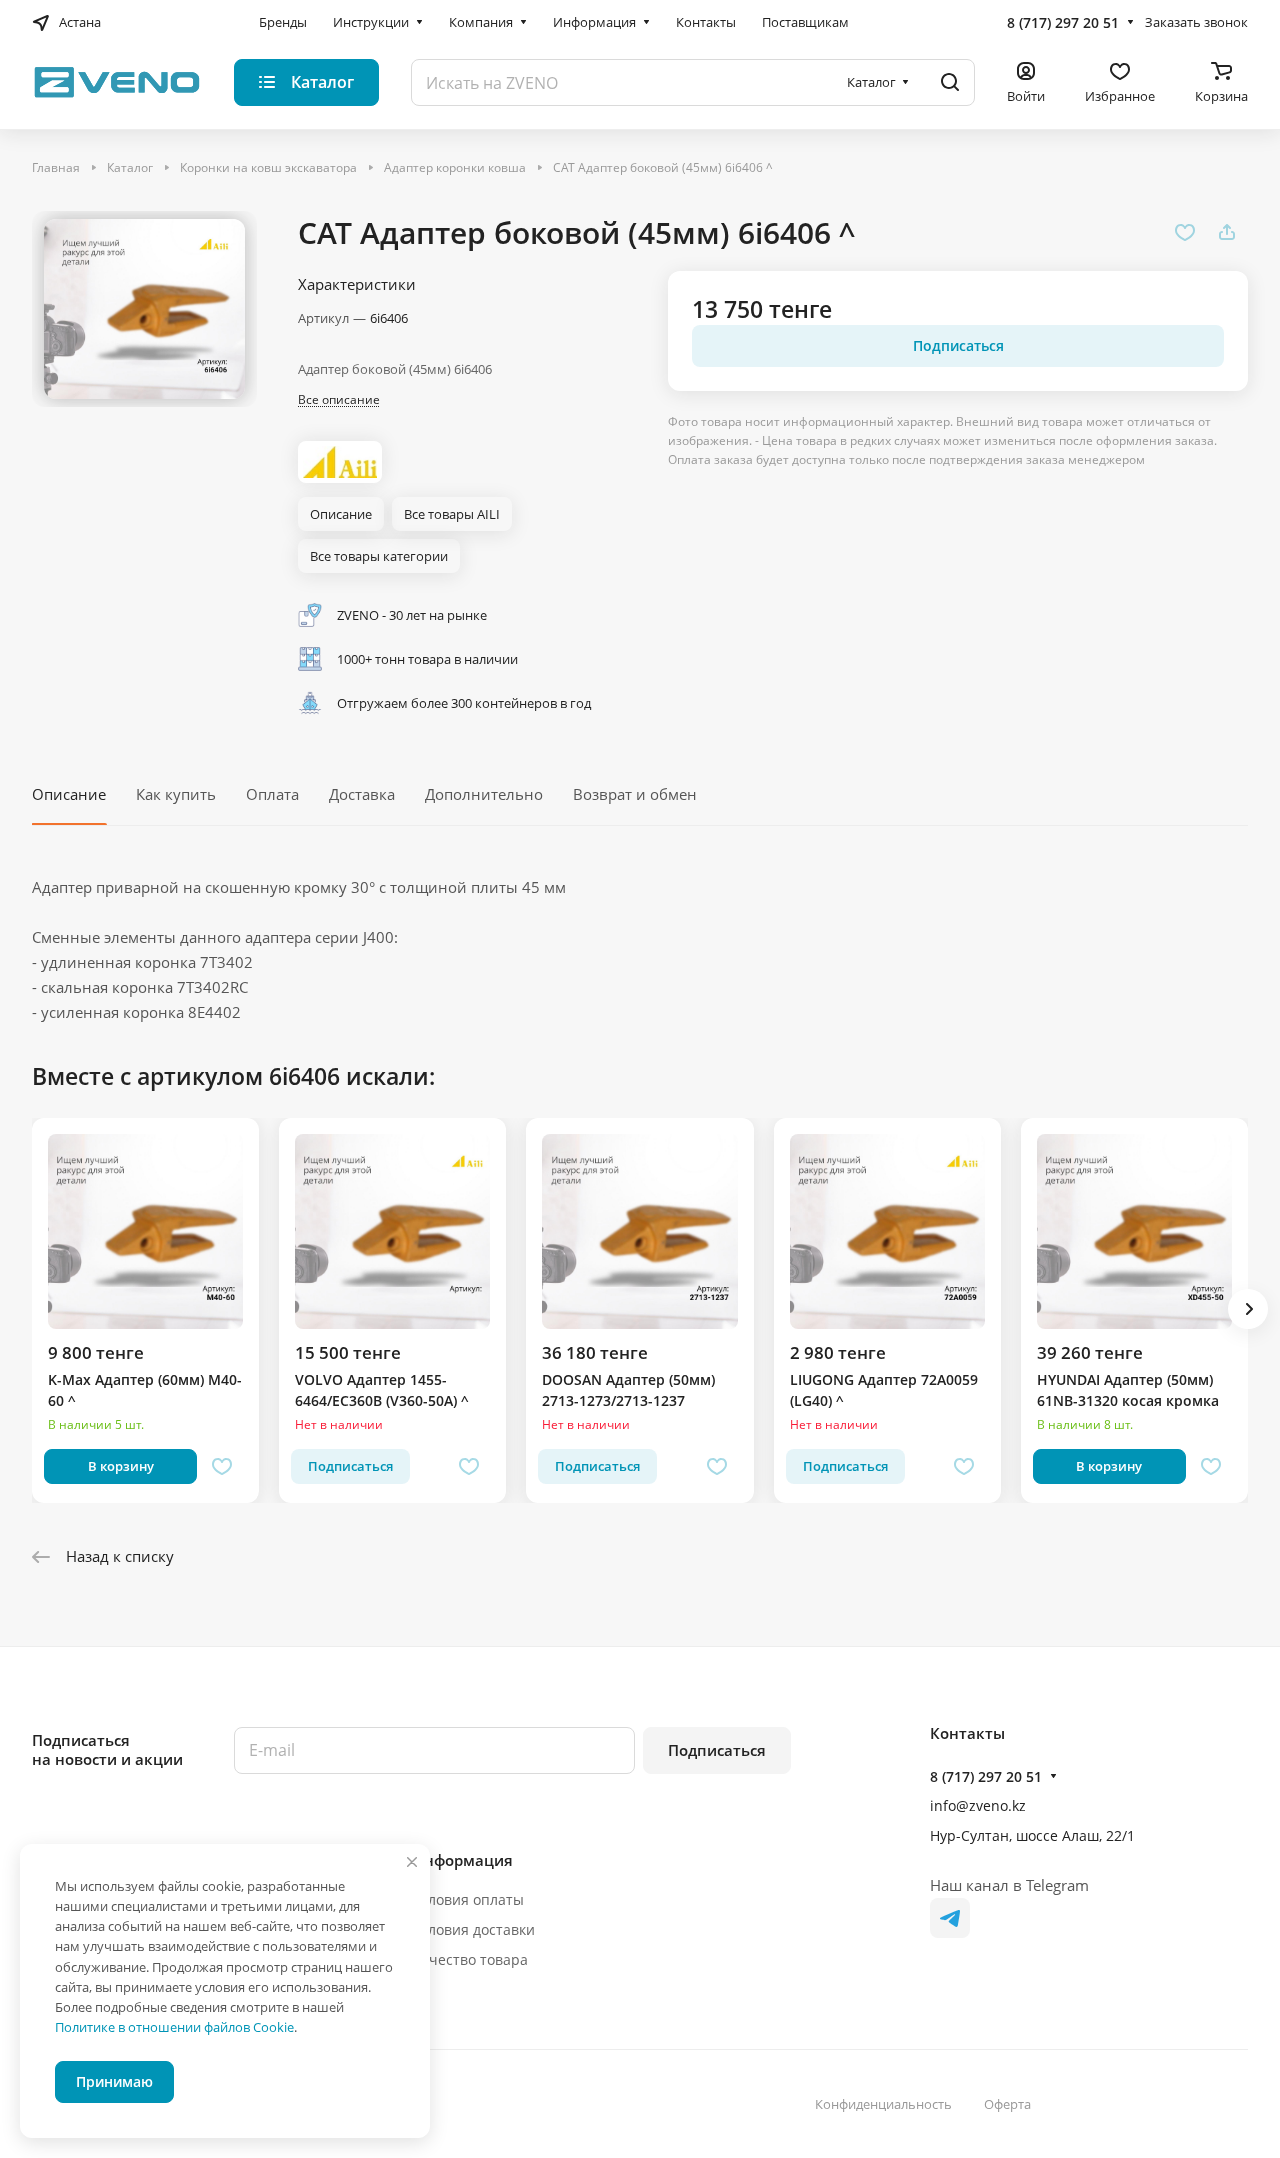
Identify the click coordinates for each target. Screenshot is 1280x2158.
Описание (69, 794)
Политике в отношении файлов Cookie (174, 2027)
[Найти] (950, 82)
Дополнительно (484, 794)
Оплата (272, 794)
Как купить (176, 794)
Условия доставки (473, 1929)
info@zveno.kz (978, 1805)
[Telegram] (950, 1918)
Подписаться (717, 1750)
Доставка (362, 794)
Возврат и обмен (635, 794)
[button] (1248, 1309)
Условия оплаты (468, 1899)
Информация (462, 1860)
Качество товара (470, 1959)
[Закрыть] (412, 1862)
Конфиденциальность (883, 2104)
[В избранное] (1185, 232)
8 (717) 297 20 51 (1063, 22)
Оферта (1007, 2104)
